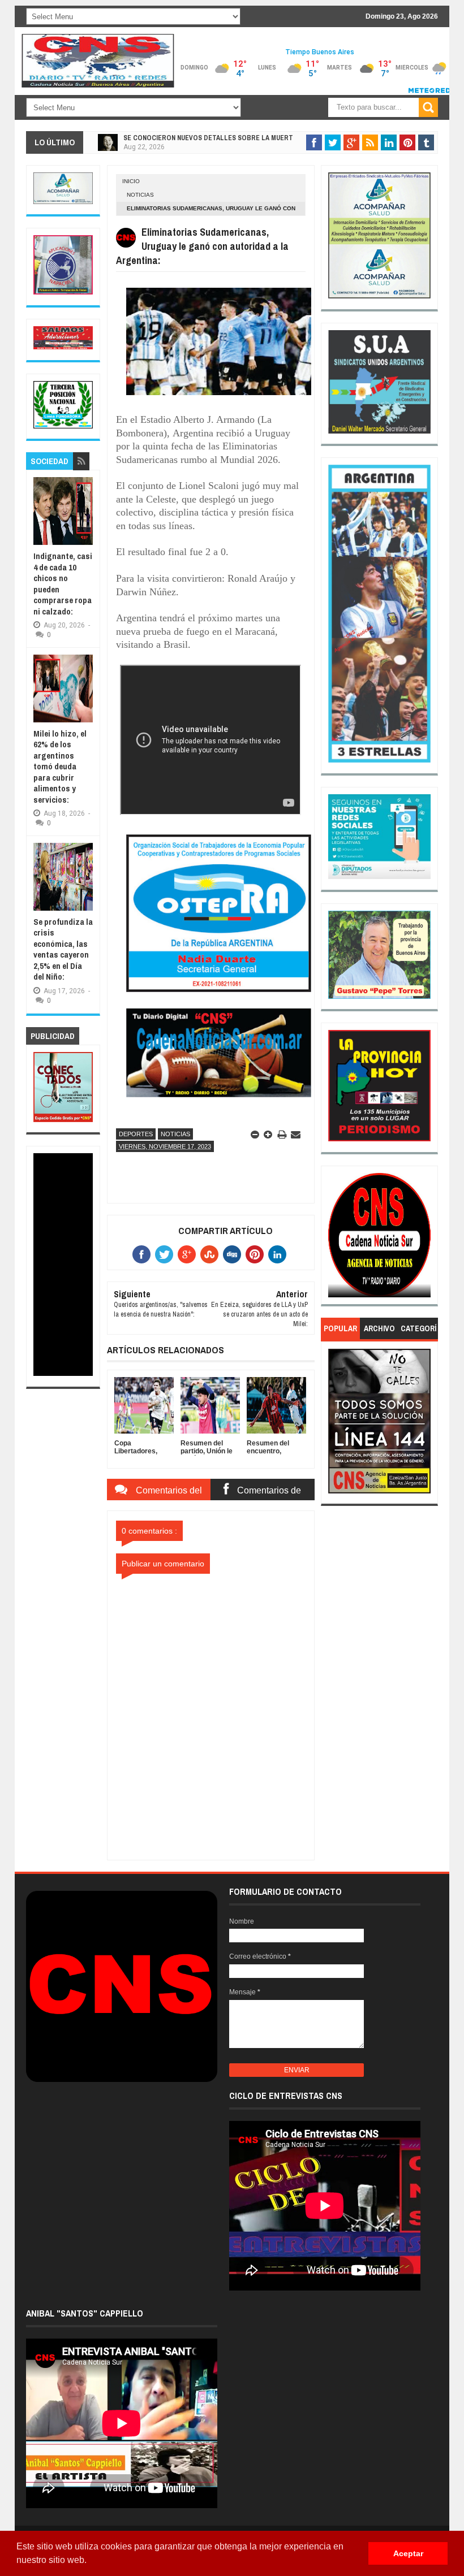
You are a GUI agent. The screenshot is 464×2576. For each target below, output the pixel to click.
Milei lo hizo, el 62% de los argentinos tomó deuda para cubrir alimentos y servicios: (60, 767)
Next (423, 1239)
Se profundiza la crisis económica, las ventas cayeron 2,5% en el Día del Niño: (63, 949)
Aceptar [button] (408, 2553)
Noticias (140, 195)
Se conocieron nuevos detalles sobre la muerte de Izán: (224, 138)
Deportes (136, 1134)
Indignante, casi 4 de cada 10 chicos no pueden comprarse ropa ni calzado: (63, 584)
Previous (336, 1239)
